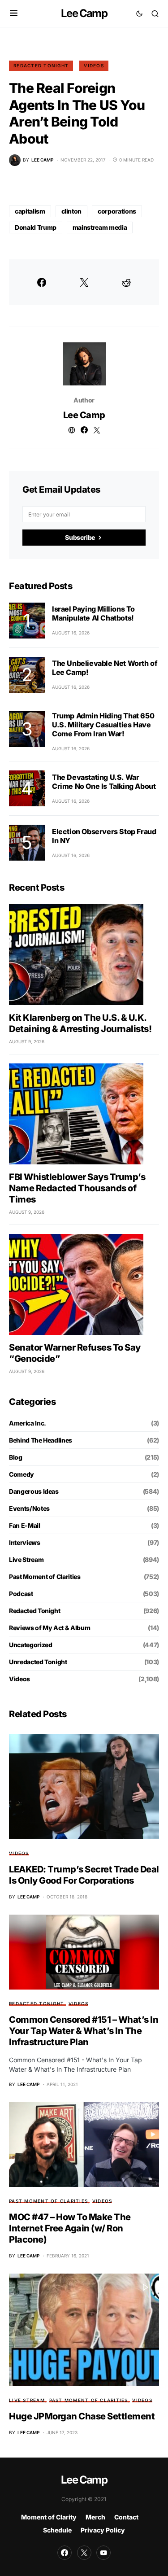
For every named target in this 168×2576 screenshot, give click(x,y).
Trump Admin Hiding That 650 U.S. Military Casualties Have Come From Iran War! (103, 725)
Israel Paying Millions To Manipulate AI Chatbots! (93, 613)
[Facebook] (65, 2553)
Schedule (57, 2530)
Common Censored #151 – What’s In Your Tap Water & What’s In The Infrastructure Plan (84, 2031)
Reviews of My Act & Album (50, 1628)
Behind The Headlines (41, 1440)
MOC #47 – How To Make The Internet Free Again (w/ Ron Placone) (70, 2228)
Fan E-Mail (25, 1525)
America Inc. (28, 1423)
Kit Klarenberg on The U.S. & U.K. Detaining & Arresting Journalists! (80, 1023)
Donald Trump (36, 227)
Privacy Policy (103, 2530)
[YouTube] (103, 2553)
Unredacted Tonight (38, 1662)
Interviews (25, 1542)
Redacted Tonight (41, 66)
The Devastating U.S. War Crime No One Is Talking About (104, 782)
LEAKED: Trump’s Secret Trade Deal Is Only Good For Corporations (84, 1875)
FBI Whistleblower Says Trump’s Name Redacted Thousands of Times (77, 1188)
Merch (95, 2517)
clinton (72, 211)
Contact (126, 2517)
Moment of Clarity (49, 2517)
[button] (14, 13)
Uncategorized (30, 1645)
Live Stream (26, 1559)
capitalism (30, 211)
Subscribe (80, 537)
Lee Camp (84, 13)
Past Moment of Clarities (45, 1577)
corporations (117, 211)
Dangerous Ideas (34, 1491)
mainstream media (100, 227)
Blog (16, 1457)
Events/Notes (29, 1508)
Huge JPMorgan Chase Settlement (82, 2416)
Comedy (22, 1474)
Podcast (21, 1594)
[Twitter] (84, 2553)
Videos (94, 66)
